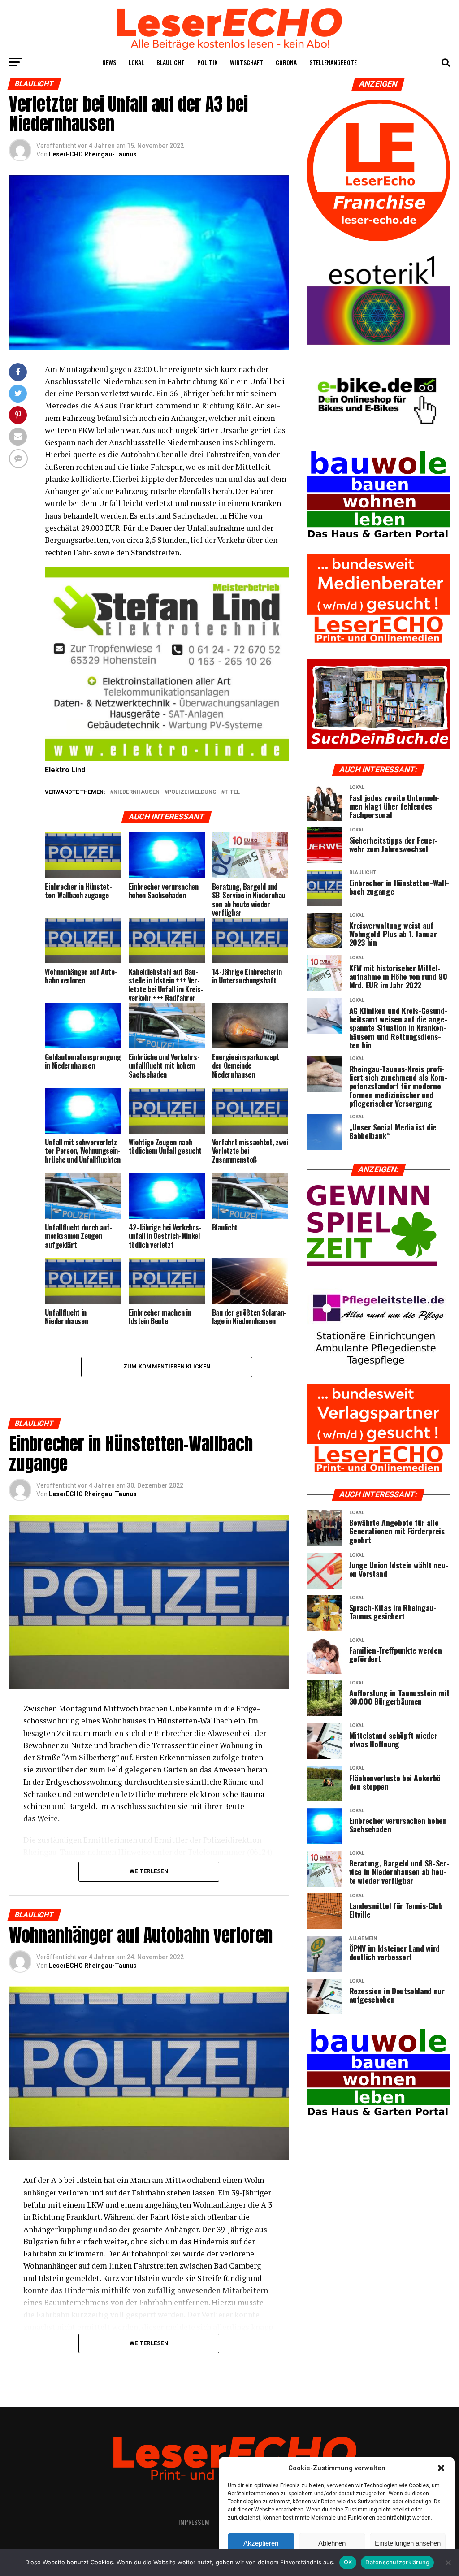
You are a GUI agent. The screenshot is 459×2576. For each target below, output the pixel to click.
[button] (441, 2468)
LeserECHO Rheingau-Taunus (93, 154)
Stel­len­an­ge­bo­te (333, 62)
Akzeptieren (261, 2543)
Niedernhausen (136, 792)
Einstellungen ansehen (408, 2543)
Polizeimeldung (192, 792)
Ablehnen (332, 2543)
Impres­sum (194, 2522)
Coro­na (286, 62)
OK (348, 2562)
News (109, 62)
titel (232, 792)
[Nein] (448, 2563)
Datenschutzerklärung (397, 2562)
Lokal (136, 62)
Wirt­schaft (247, 62)
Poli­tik (207, 62)
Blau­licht (171, 62)
